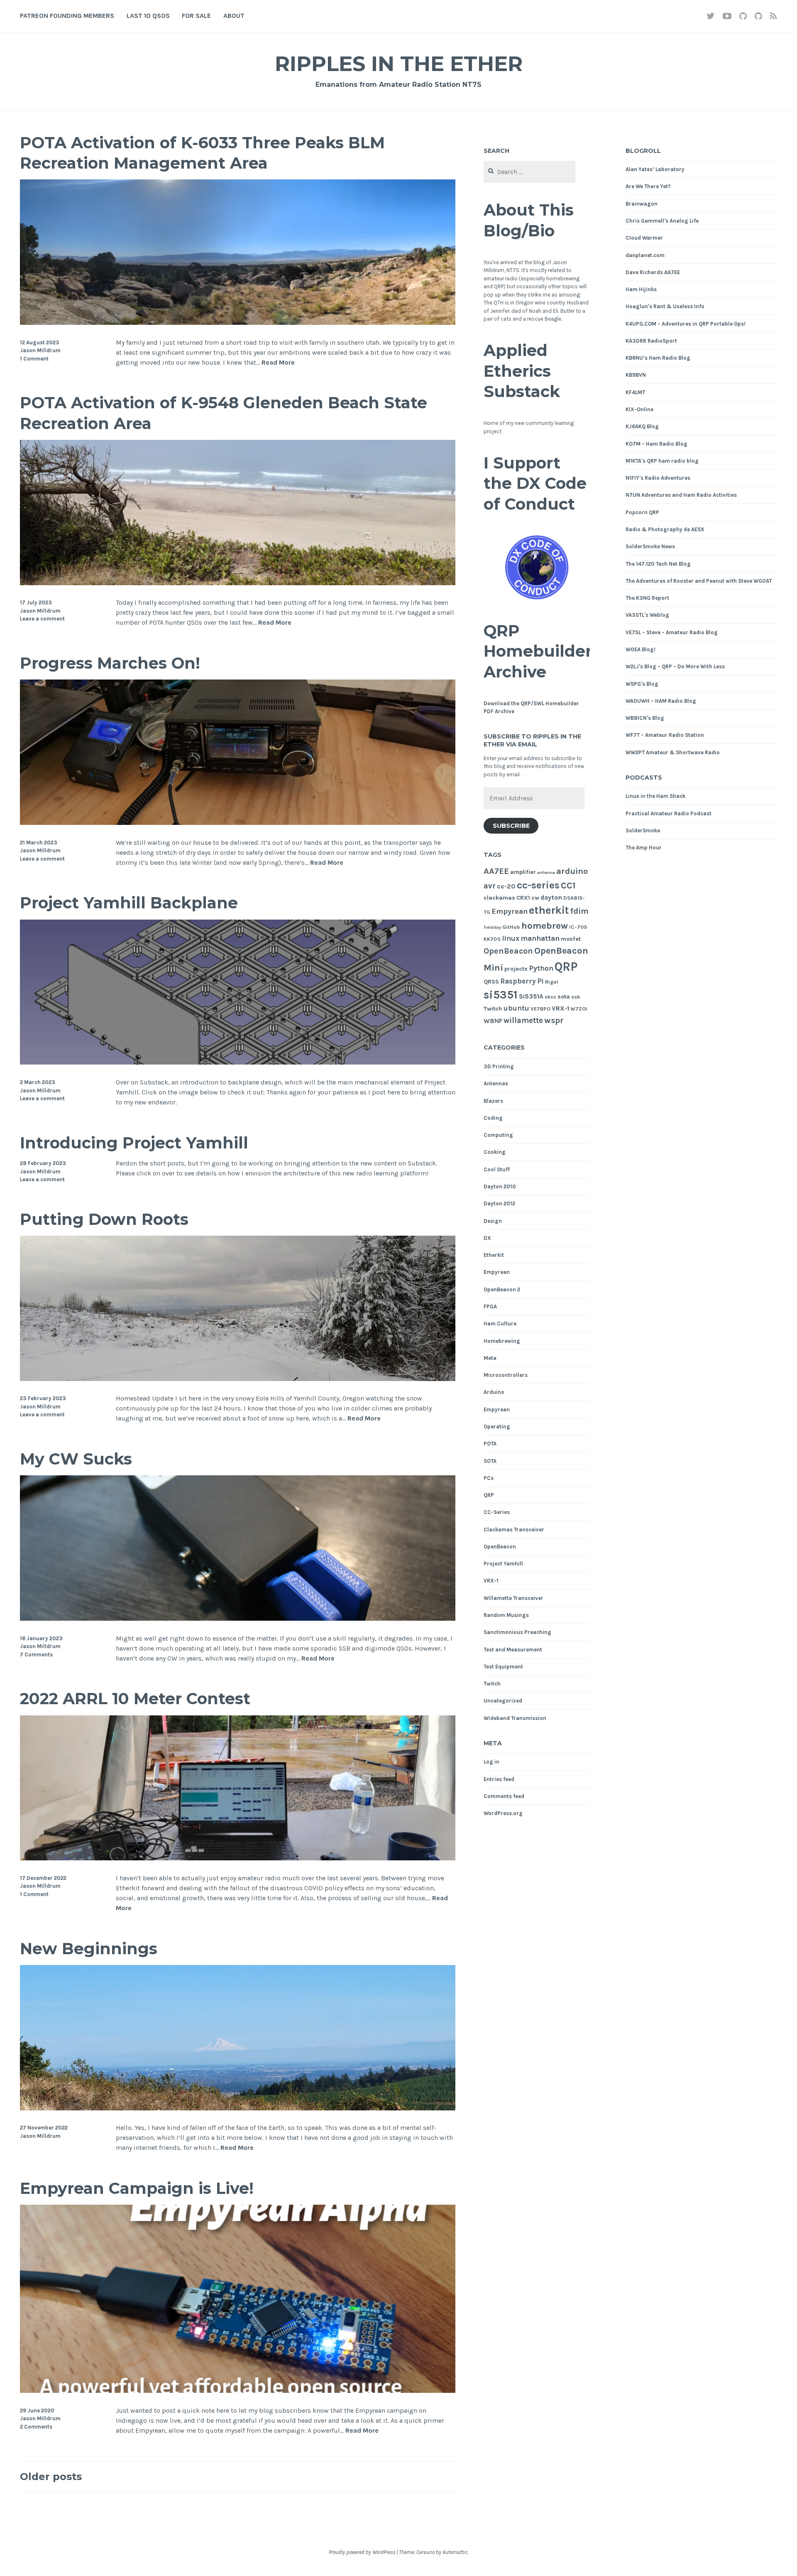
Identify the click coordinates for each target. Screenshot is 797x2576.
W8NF (493, 1021)
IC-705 (578, 927)
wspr (554, 1020)
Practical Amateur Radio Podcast (669, 813)
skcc (550, 997)
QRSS (491, 982)
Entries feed (499, 1779)
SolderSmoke (643, 830)
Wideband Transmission (515, 1718)
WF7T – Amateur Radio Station (665, 735)
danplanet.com (645, 255)
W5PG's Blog (642, 684)
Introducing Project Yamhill (134, 1143)
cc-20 (506, 886)
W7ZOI (579, 1009)
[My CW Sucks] (238, 1618)
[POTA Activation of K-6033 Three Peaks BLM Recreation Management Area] (238, 323)
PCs (489, 1478)
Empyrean (510, 911)
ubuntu (516, 1008)
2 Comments (36, 2427)
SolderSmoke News (650, 546)
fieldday (492, 927)
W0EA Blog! (641, 649)
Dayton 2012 (499, 1203)
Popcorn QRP (642, 512)
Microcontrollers (506, 1375)
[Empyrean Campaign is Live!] (238, 2391)
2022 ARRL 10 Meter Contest (135, 1699)
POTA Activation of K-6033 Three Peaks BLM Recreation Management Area (202, 153)
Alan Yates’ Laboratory (655, 169)
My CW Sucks (76, 1459)
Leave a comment (42, 619)
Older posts (51, 2477)
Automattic (455, 2552)
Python (541, 968)
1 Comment (34, 359)
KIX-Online (639, 409)
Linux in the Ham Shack (655, 796)
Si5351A (531, 996)
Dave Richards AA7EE (653, 272)
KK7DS (492, 939)
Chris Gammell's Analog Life (662, 221)
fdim (579, 911)
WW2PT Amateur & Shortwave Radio (673, 752)
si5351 (501, 995)
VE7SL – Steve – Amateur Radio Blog (672, 632)
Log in (491, 1762)
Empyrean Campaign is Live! (137, 2188)
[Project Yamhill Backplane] (238, 1062)
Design (493, 1221)
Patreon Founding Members (67, 16)
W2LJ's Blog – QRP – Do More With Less (675, 666)
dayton (551, 898)
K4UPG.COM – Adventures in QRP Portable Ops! (686, 324)
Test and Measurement (513, 1650)
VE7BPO (540, 1009)
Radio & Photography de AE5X (665, 529)
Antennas (496, 1083)
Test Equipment (503, 1667)
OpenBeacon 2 (502, 1289)
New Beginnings (89, 1949)
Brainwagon (642, 204)
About (234, 16)
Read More (278, 363)
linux (511, 938)
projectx (516, 969)
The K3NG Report (647, 598)
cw (535, 898)
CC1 (568, 886)
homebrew (545, 926)
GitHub (511, 927)
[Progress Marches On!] (238, 823)
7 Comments (36, 1655)
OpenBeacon (508, 951)
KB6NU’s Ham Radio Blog (658, 358)
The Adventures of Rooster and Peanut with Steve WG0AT (699, 581)
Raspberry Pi (522, 981)
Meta (490, 1358)
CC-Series (497, 1512)
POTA (490, 1444)
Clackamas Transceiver (514, 1530)
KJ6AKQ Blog (642, 426)
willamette (523, 1021)
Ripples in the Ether (399, 64)
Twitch (493, 1009)
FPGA (490, 1306)
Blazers (493, 1101)
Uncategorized (503, 1701)
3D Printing (499, 1066)
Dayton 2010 (500, 1186)
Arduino (494, 1392)
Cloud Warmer (644, 238)
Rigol (552, 982)
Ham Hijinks (641, 289)
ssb (576, 997)
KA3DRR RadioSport (651, 341)
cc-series (538, 885)
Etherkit (494, 1255)
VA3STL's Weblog (647, 615)
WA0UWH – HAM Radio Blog (661, 701)
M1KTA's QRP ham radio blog (662, 461)
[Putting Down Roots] (238, 1379)
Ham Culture (500, 1324)
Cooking (495, 1152)
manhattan (540, 938)
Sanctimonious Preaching (517, 1632)
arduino (572, 871)
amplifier (523, 872)
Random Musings (506, 1615)
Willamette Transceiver (513, 1598)
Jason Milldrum (40, 350)
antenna (546, 872)
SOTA (490, 1461)
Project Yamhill (503, 1564)
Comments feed (504, 1796)
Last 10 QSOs (148, 16)
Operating (497, 1427)
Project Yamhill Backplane (129, 903)
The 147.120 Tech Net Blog (658, 564)
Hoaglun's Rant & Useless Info (665, 306)
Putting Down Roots (104, 1219)
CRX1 (523, 898)
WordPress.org (503, 1813)
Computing (498, 1135)
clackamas (499, 898)
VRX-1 (560, 1008)
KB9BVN (636, 375)
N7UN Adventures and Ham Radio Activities (681, 495)
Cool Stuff (497, 1169)
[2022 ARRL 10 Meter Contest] (238, 1858)
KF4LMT (635, 392)
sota (564, 997)
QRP (566, 967)
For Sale (196, 16)
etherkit (549, 910)
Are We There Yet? (648, 186)
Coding (493, 1118)
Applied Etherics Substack (522, 371)
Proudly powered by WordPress (362, 2552)
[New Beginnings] (238, 2108)
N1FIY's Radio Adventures (658, 478)
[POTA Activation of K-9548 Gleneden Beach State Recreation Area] (238, 583)
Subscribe (511, 826)
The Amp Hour (644, 848)
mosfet (571, 939)
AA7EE (496, 871)
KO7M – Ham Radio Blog (656, 444)
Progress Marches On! (110, 663)
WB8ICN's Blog (645, 718)
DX (487, 1238)
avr (490, 886)
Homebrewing (502, 1341)
